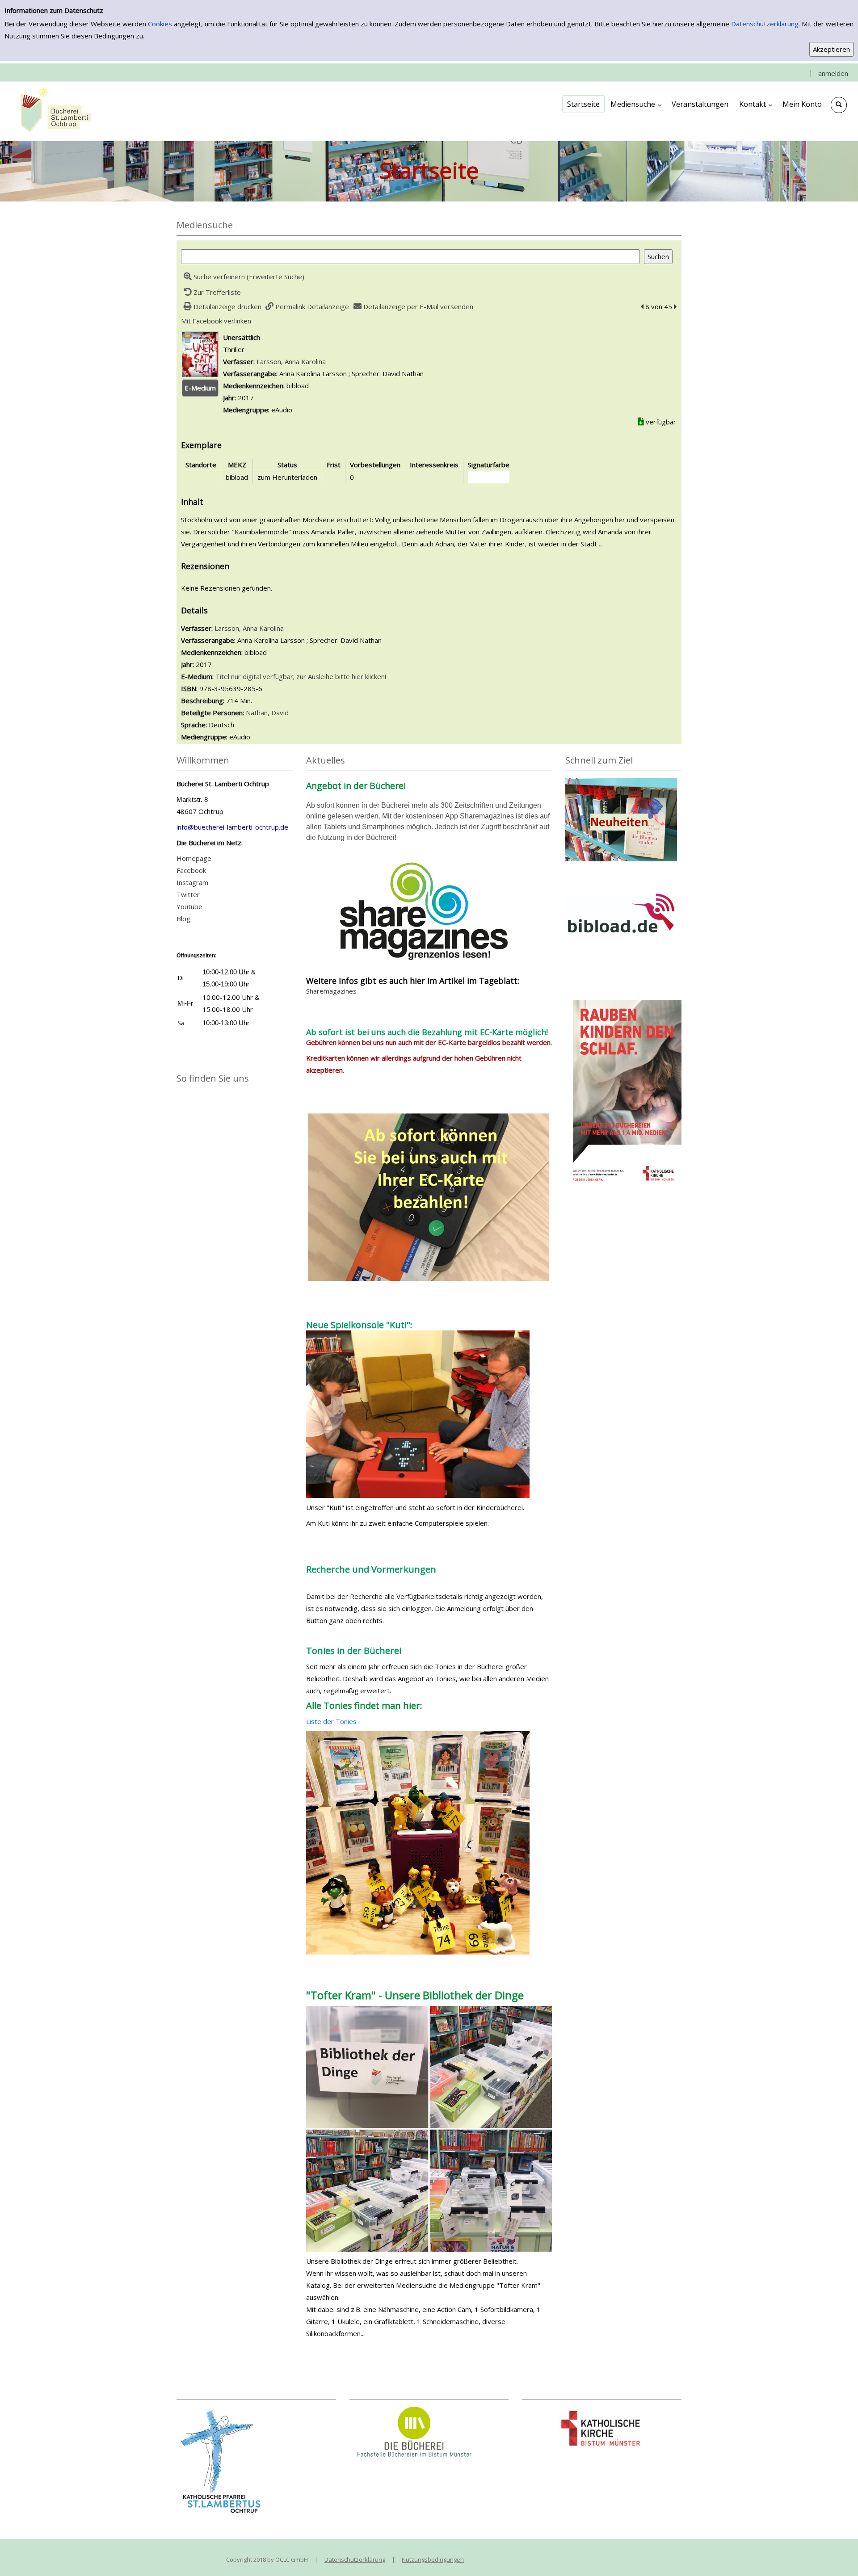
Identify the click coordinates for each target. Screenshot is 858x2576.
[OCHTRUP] (54, 111)
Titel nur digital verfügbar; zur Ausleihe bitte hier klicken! (301, 676)
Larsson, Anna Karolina (291, 361)
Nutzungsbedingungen (433, 2559)
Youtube (189, 906)
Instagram (192, 882)
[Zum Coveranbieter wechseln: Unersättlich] (200, 353)
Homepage (194, 858)
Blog (183, 919)
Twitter (188, 894)
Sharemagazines (331, 991)
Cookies (160, 24)
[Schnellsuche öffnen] (839, 105)
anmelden (833, 73)
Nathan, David (267, 713)
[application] (636, 104)
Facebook (191, 870)
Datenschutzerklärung (765, 24)
